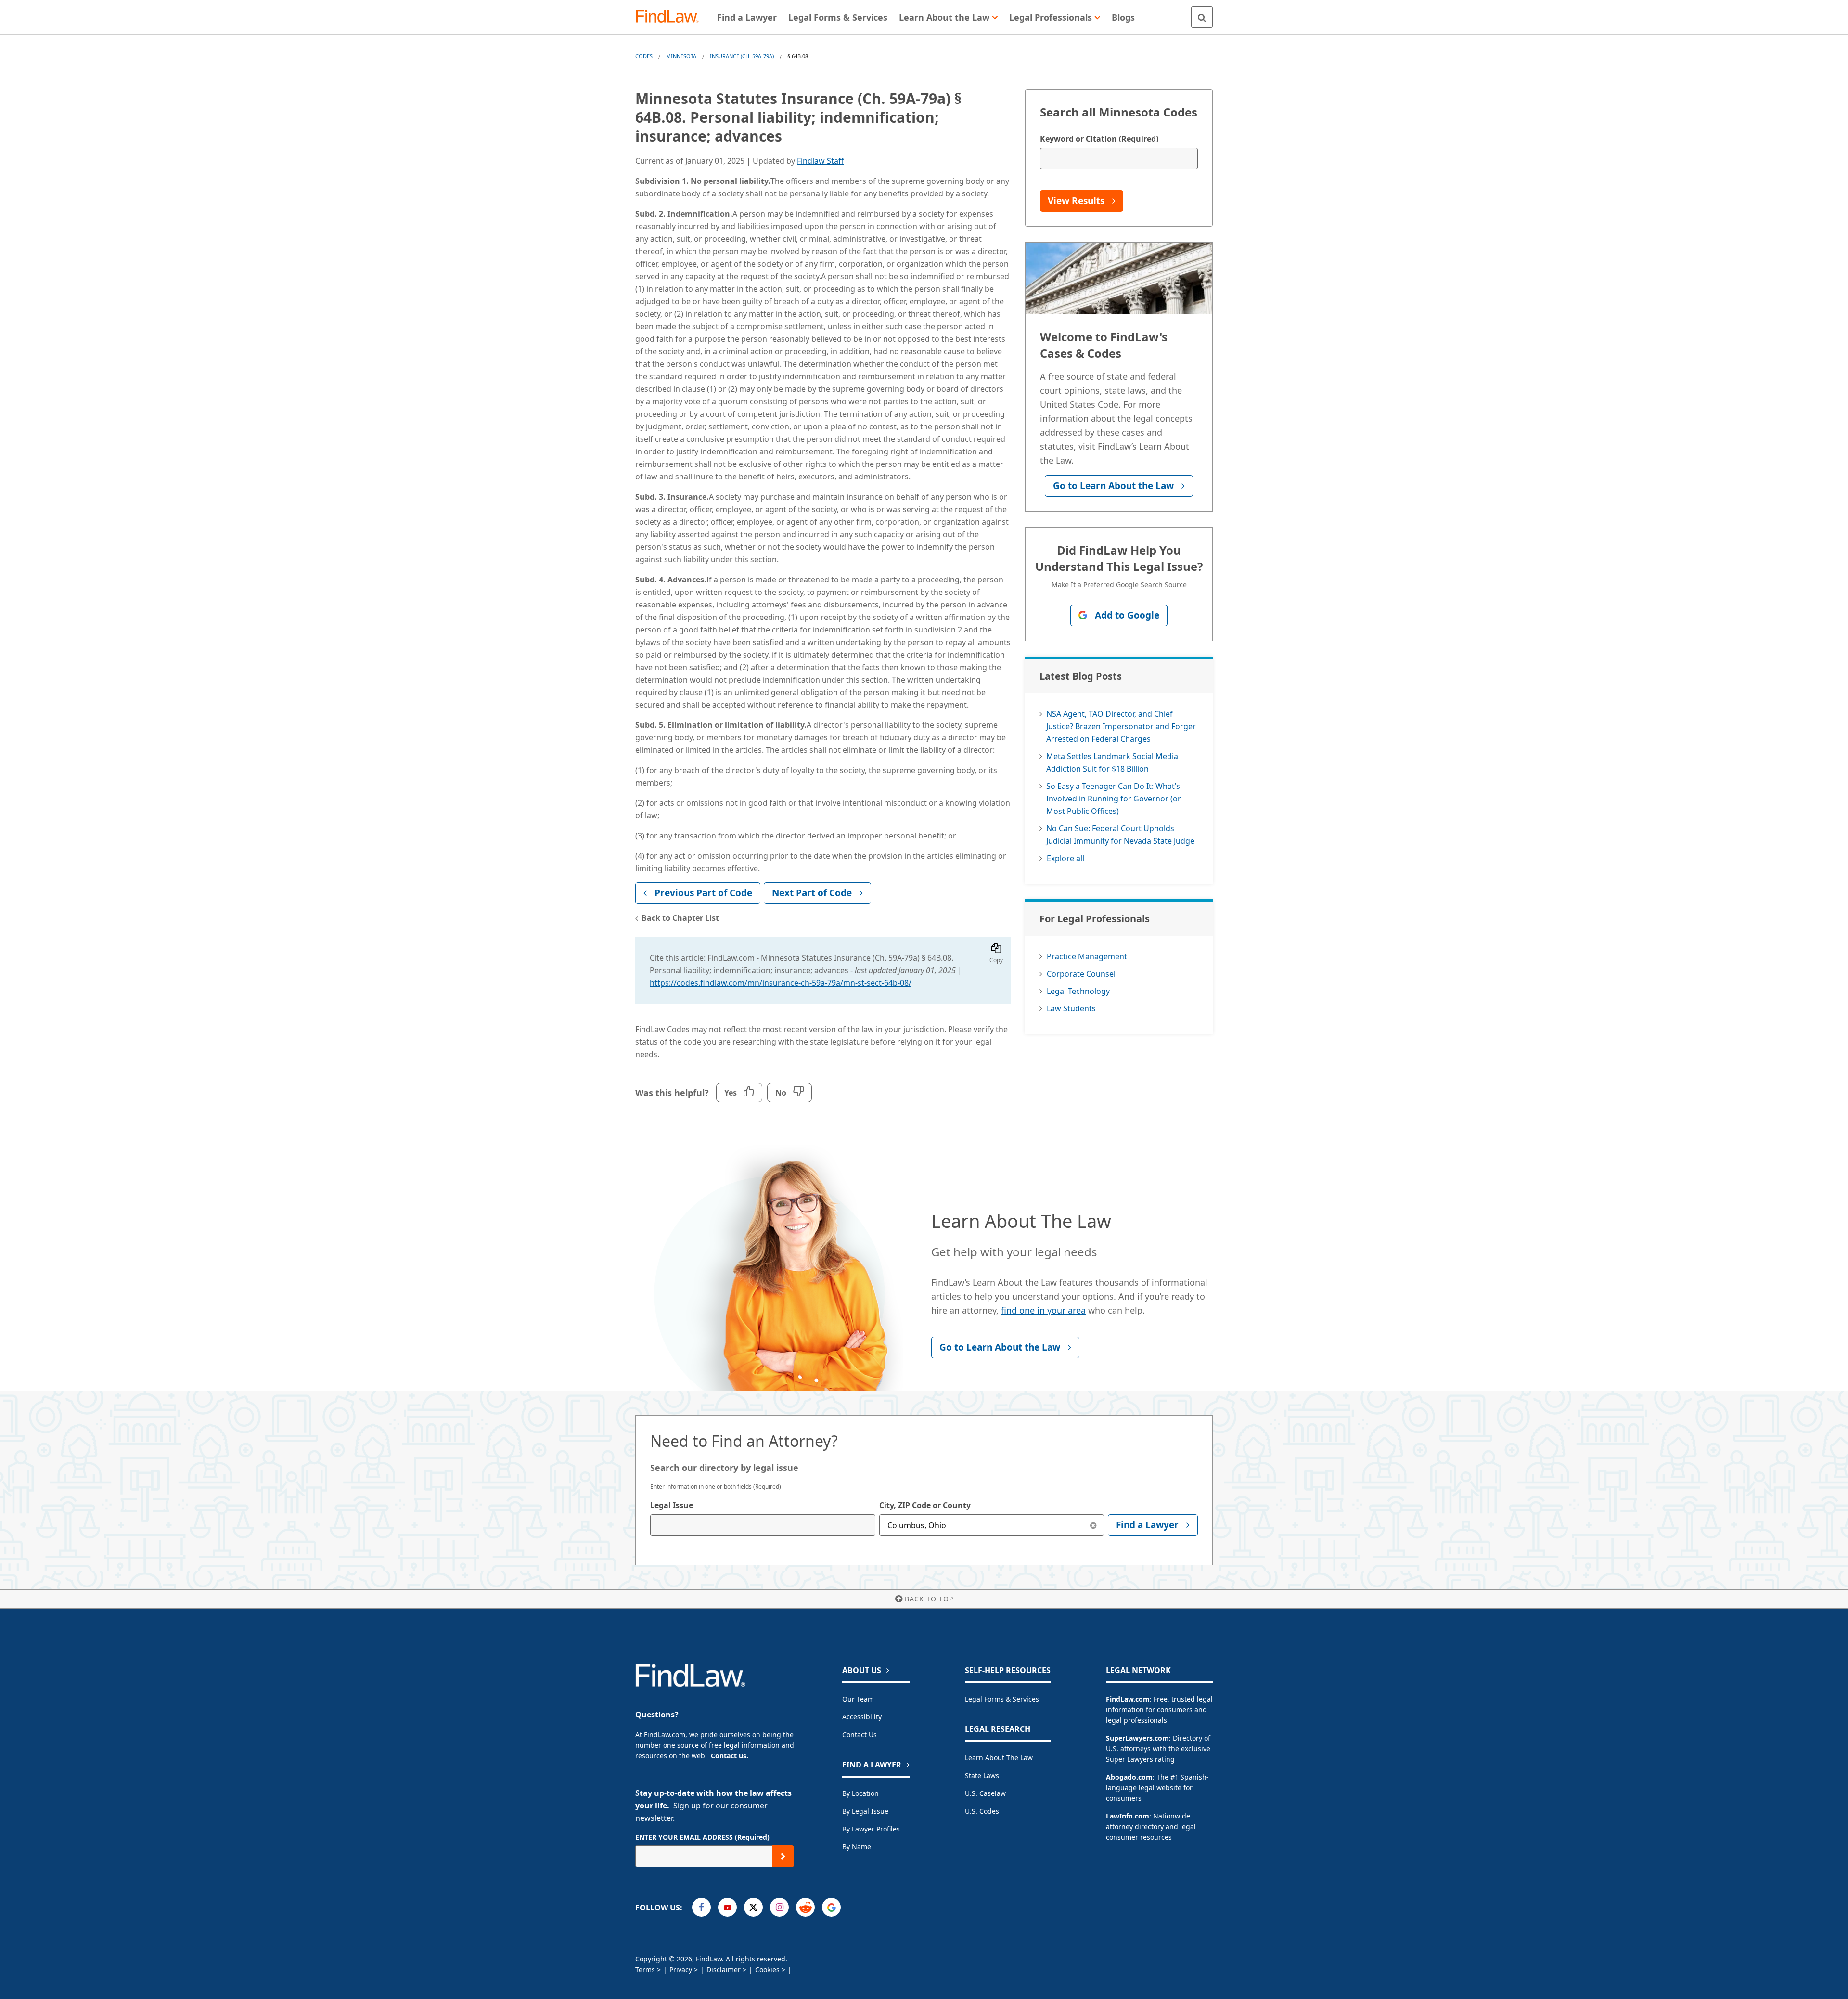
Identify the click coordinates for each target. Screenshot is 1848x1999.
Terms (645, 1969)
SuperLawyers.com (1137, 1738)
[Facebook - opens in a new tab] (701, 1907)
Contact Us (860, 1735)
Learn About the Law (999, 1758)
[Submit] (783, 1856)
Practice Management (1087, 956)
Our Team (858, 1699)
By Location (860, 1793)
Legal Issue (672, 1505)
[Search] (1202, 17)
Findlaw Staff (820, 161)
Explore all (1065, 858)
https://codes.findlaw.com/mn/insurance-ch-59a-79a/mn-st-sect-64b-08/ (781, 983)
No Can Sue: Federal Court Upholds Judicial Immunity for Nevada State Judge (1120, 835)
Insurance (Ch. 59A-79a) (742, 56)
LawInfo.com (1128, 1816)
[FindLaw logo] (671, 17)
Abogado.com (1129, 1777)
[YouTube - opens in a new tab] (727, 1907)
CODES (644, 56)
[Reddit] (805, 1907)
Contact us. (730, 1756)
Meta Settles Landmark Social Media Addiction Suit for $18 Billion (1112, 762)
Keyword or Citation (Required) (1099, 139)
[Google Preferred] (831, 1907)
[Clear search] (1093, 1525)
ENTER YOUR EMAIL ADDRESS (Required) (702, 1837)
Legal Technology (1078, 991)
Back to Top (929, 1599)
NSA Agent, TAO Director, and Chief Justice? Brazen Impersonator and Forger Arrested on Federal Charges (1121, 726)
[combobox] (763, 1525)
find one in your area (1043, 1310)
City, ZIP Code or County (925, 1505)
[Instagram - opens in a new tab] (779, 1907)
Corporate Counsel (1081, 974)
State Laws (982, 1775)
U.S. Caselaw (985, 1793)
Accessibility (862, 1717)
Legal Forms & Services (1002, 1699)
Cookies (767, 1969)
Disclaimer (724, 1969)
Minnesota (681, 56)
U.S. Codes (982, 1811)
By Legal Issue (865, 1811)
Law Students (1071, 1008)
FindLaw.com (1128, 1699)
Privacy (681, 1969)
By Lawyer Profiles (871, 1829)
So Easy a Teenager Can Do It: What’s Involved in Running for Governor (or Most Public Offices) (1114, 799)
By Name (857, 1847)
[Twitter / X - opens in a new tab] (753, 1907)
